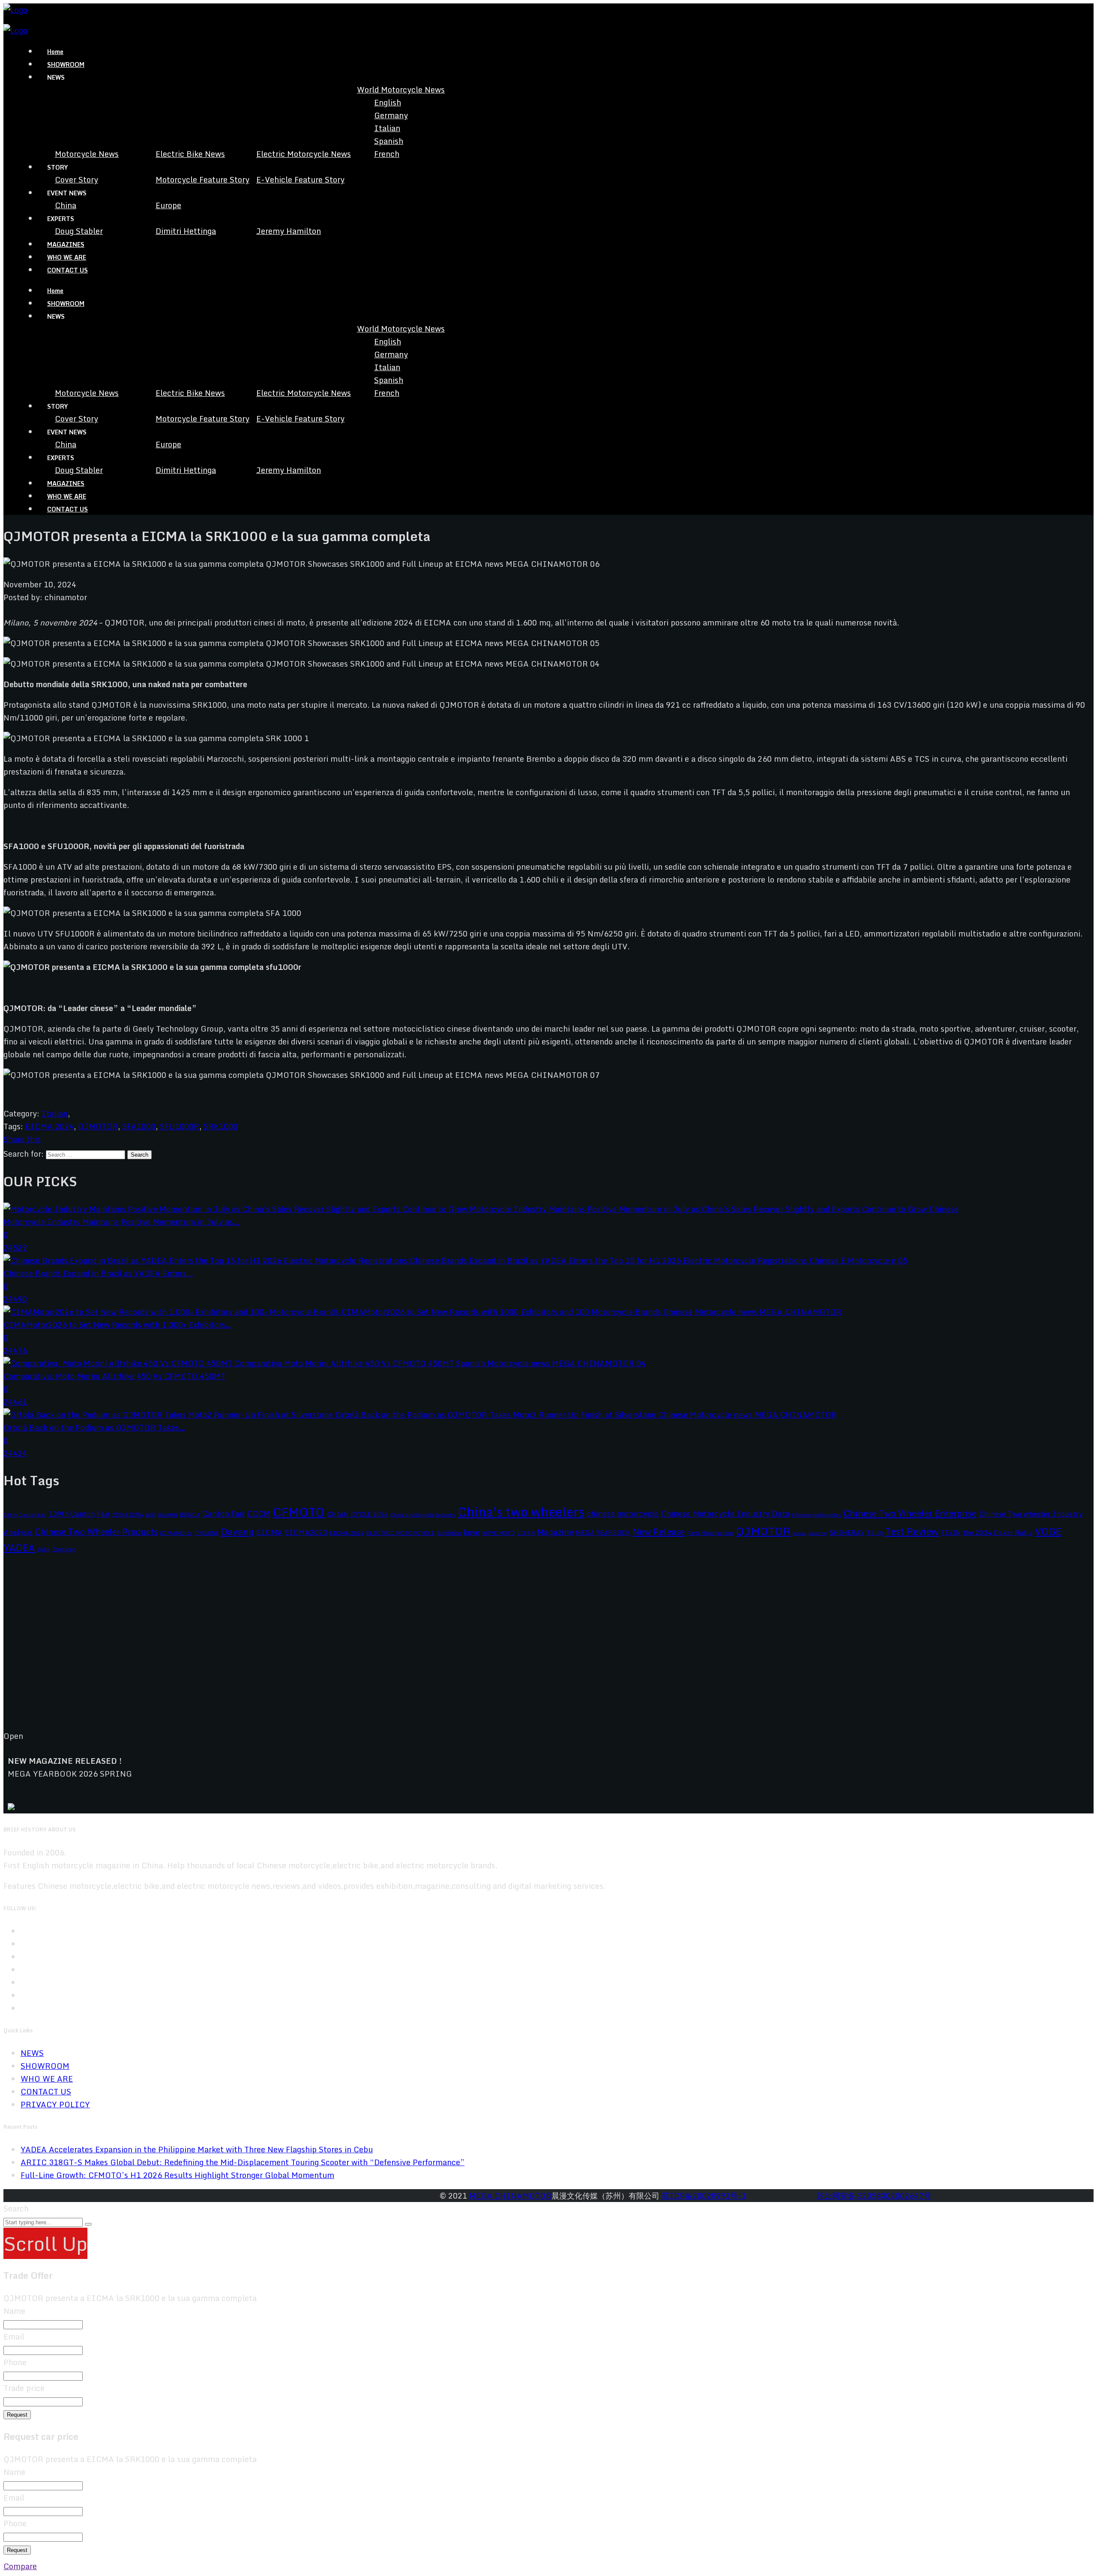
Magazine (555, 1532)
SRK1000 (221, 1126)
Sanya (800, 1533)
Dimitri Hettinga (186, 231)
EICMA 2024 (49, 1126)
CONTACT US (67, 270)
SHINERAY (847, 1532)
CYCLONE (207, 1533)
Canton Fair (223, 1514)
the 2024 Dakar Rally (998, 1532)
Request (17, 2415)
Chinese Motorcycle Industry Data (725, 1514)
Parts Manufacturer (710, 1533)
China (66, 205)
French (387, 154)
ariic (151, 1514)
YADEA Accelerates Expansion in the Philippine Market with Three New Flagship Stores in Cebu (197, 2149)
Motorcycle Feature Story (202, 180)
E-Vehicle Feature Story (300, 180)
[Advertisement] (261, 1649)
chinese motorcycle (623, 1514)
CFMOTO (299, 1512)
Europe (168, 205)
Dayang (237, 1532)
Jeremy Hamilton (289, 231)
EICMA (269, 1532)
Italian (387, 128)
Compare (20, 2566)
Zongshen (64, 1549)
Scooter (818, 1533)
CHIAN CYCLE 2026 (358, 1514)
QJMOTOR (98, 1126)
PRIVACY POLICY (55, 2104)
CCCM (259, 1513)
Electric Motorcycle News (304, 154)
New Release (659, 1532)
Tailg (875, 1532)
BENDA (190, 1514)
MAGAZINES (66, 244)
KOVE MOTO (498, 1533)
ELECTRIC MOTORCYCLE (400, 1533)
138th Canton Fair (25, 1515)
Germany (391, 115)
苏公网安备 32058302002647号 (874, 2196)
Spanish (389, 141)
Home (55, 52)
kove (472, 1532)
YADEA (19, 1548)
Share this (22, 1139)
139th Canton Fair (79, 1514)
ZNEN (44, 1549)
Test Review (912, 1531)
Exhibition (449, 1533)
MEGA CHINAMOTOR (510, 2196)
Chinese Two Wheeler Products (96, 1532)
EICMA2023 (306, 1532)
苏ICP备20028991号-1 (704, 2196)
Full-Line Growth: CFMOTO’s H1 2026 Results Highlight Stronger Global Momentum (177, 2175)
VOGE (1048, 1531)
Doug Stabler (79, 231)
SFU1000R (180, 1126)
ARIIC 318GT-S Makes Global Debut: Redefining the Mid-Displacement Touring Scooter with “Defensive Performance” (243, 2162)
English (388, 102)
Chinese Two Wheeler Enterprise (910, 1513)
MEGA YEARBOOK (603, 1533)
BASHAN (168, 1515)
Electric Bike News (190, 154)
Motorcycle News (87, 154)
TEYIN (951, 1533)
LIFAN (526, 1533)
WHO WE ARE (67, 257)
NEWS (32, 2053)
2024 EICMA (128, 1514)
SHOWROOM (66, 64)
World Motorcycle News (401, 90)
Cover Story (76, 180)
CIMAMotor (176, 1533)
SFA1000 (139, 1126)
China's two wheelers (521, 1512)
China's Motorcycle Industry (423, 1515)
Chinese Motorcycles (817, 1515)
